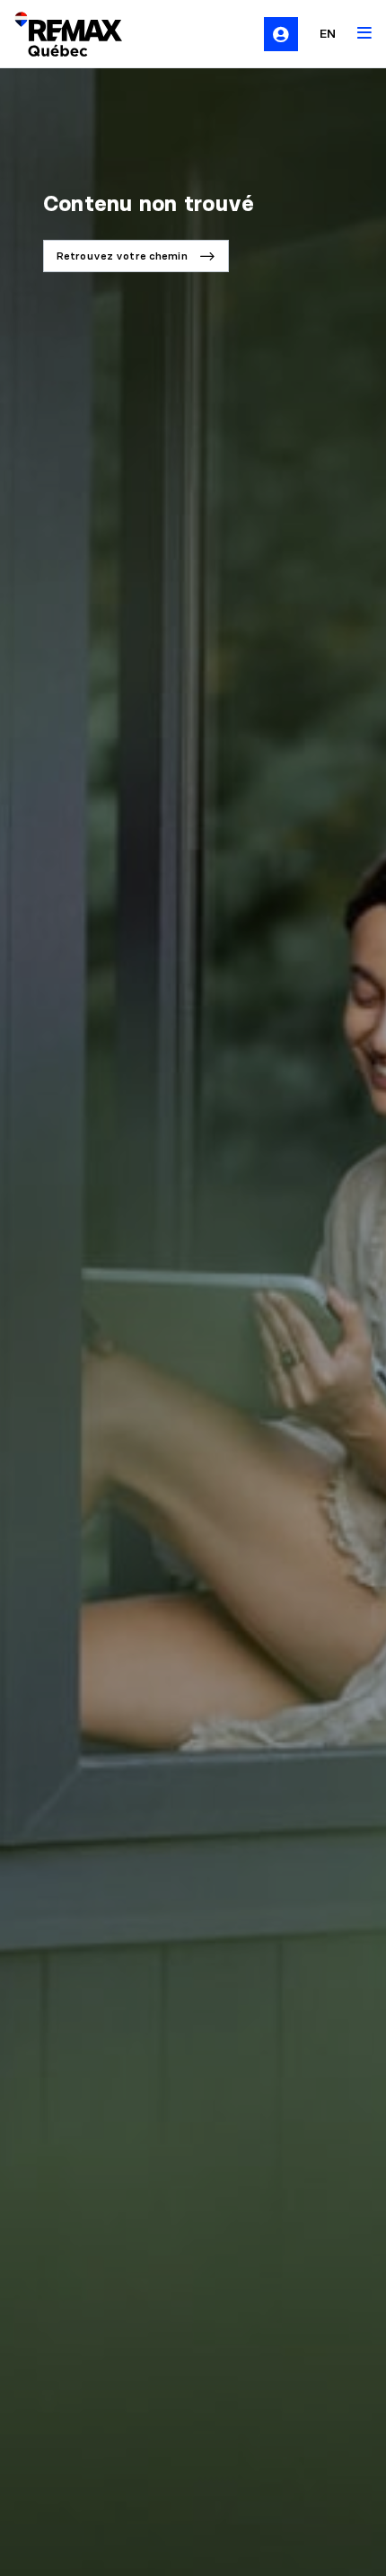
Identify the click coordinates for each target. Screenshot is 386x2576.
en (328, 33)
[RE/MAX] (57, 34)
